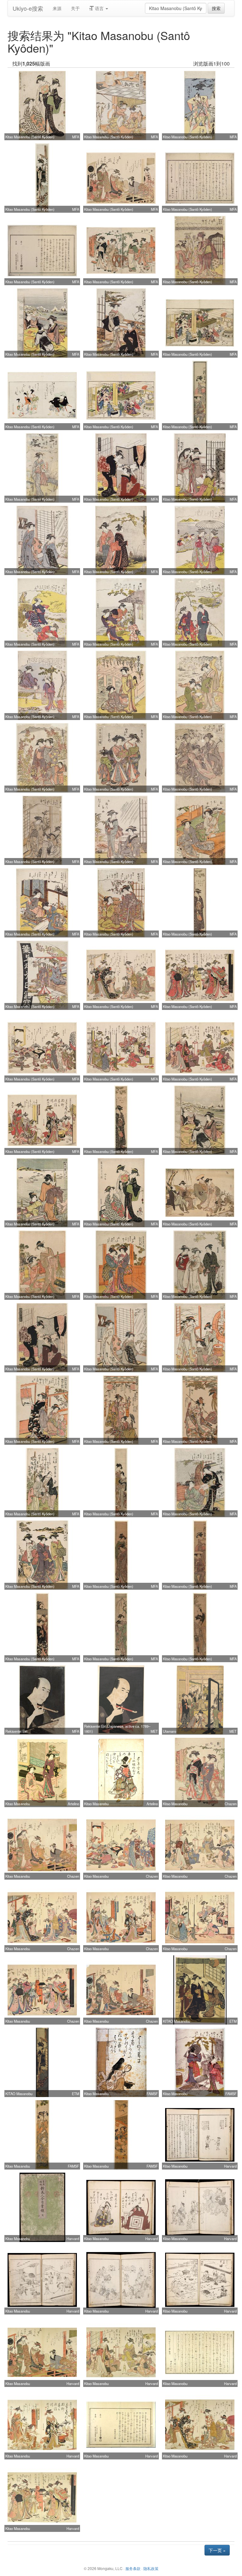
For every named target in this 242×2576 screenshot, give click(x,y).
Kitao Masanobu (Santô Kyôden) (30, 137)
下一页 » (217, 2550)
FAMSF (152, 2094)
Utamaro (170, 1731)
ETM (233, 2021)
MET (154, 1731)
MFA (76, 137)
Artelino (73, 1804)
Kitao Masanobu (18, 1804)
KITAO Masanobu (176, 2021)
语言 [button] (99, 8)
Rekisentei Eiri (16, 1731)
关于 (75, 8)
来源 (57, 8)
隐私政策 (151, 2568)
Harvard (230, 2166)
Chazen (231, 1804)
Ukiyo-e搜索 (28, 8)
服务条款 (133, 2568)
